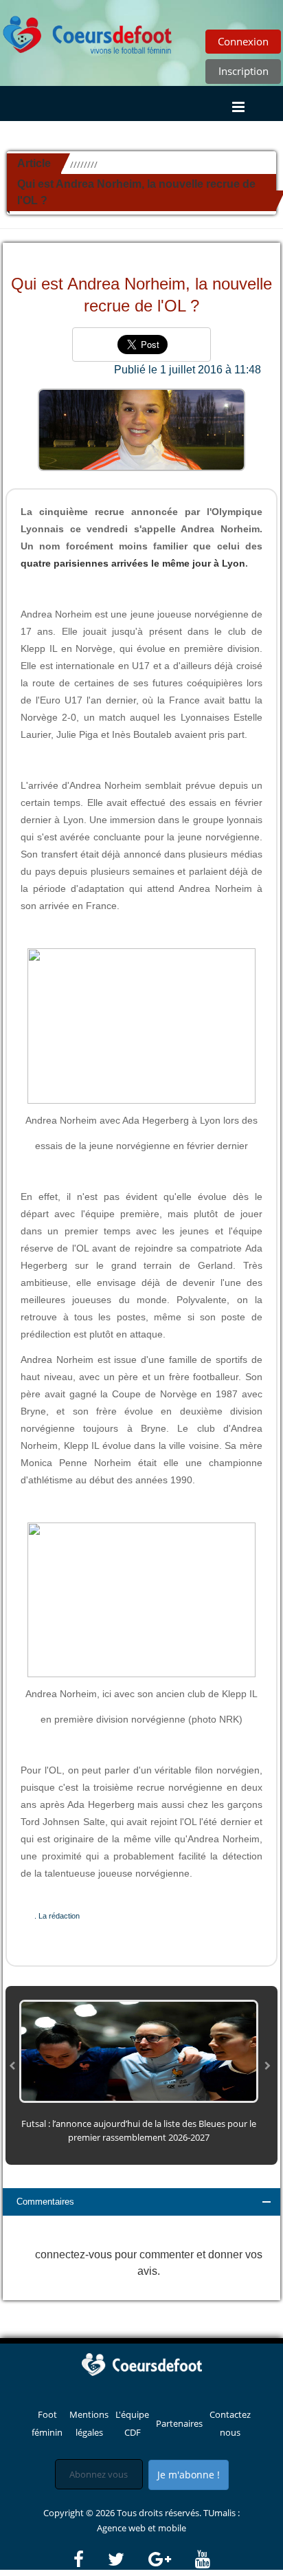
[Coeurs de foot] (88, 31)
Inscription (244, 71)
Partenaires (179, 2423)
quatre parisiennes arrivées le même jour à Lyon (133, 563)
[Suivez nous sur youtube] (203, 2559)
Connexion (243, 41)
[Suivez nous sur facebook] (90, 2559)
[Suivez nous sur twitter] (127, 2559)
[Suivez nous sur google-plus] (171, 2559)
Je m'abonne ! (189, 2475)
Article (34, 163)
